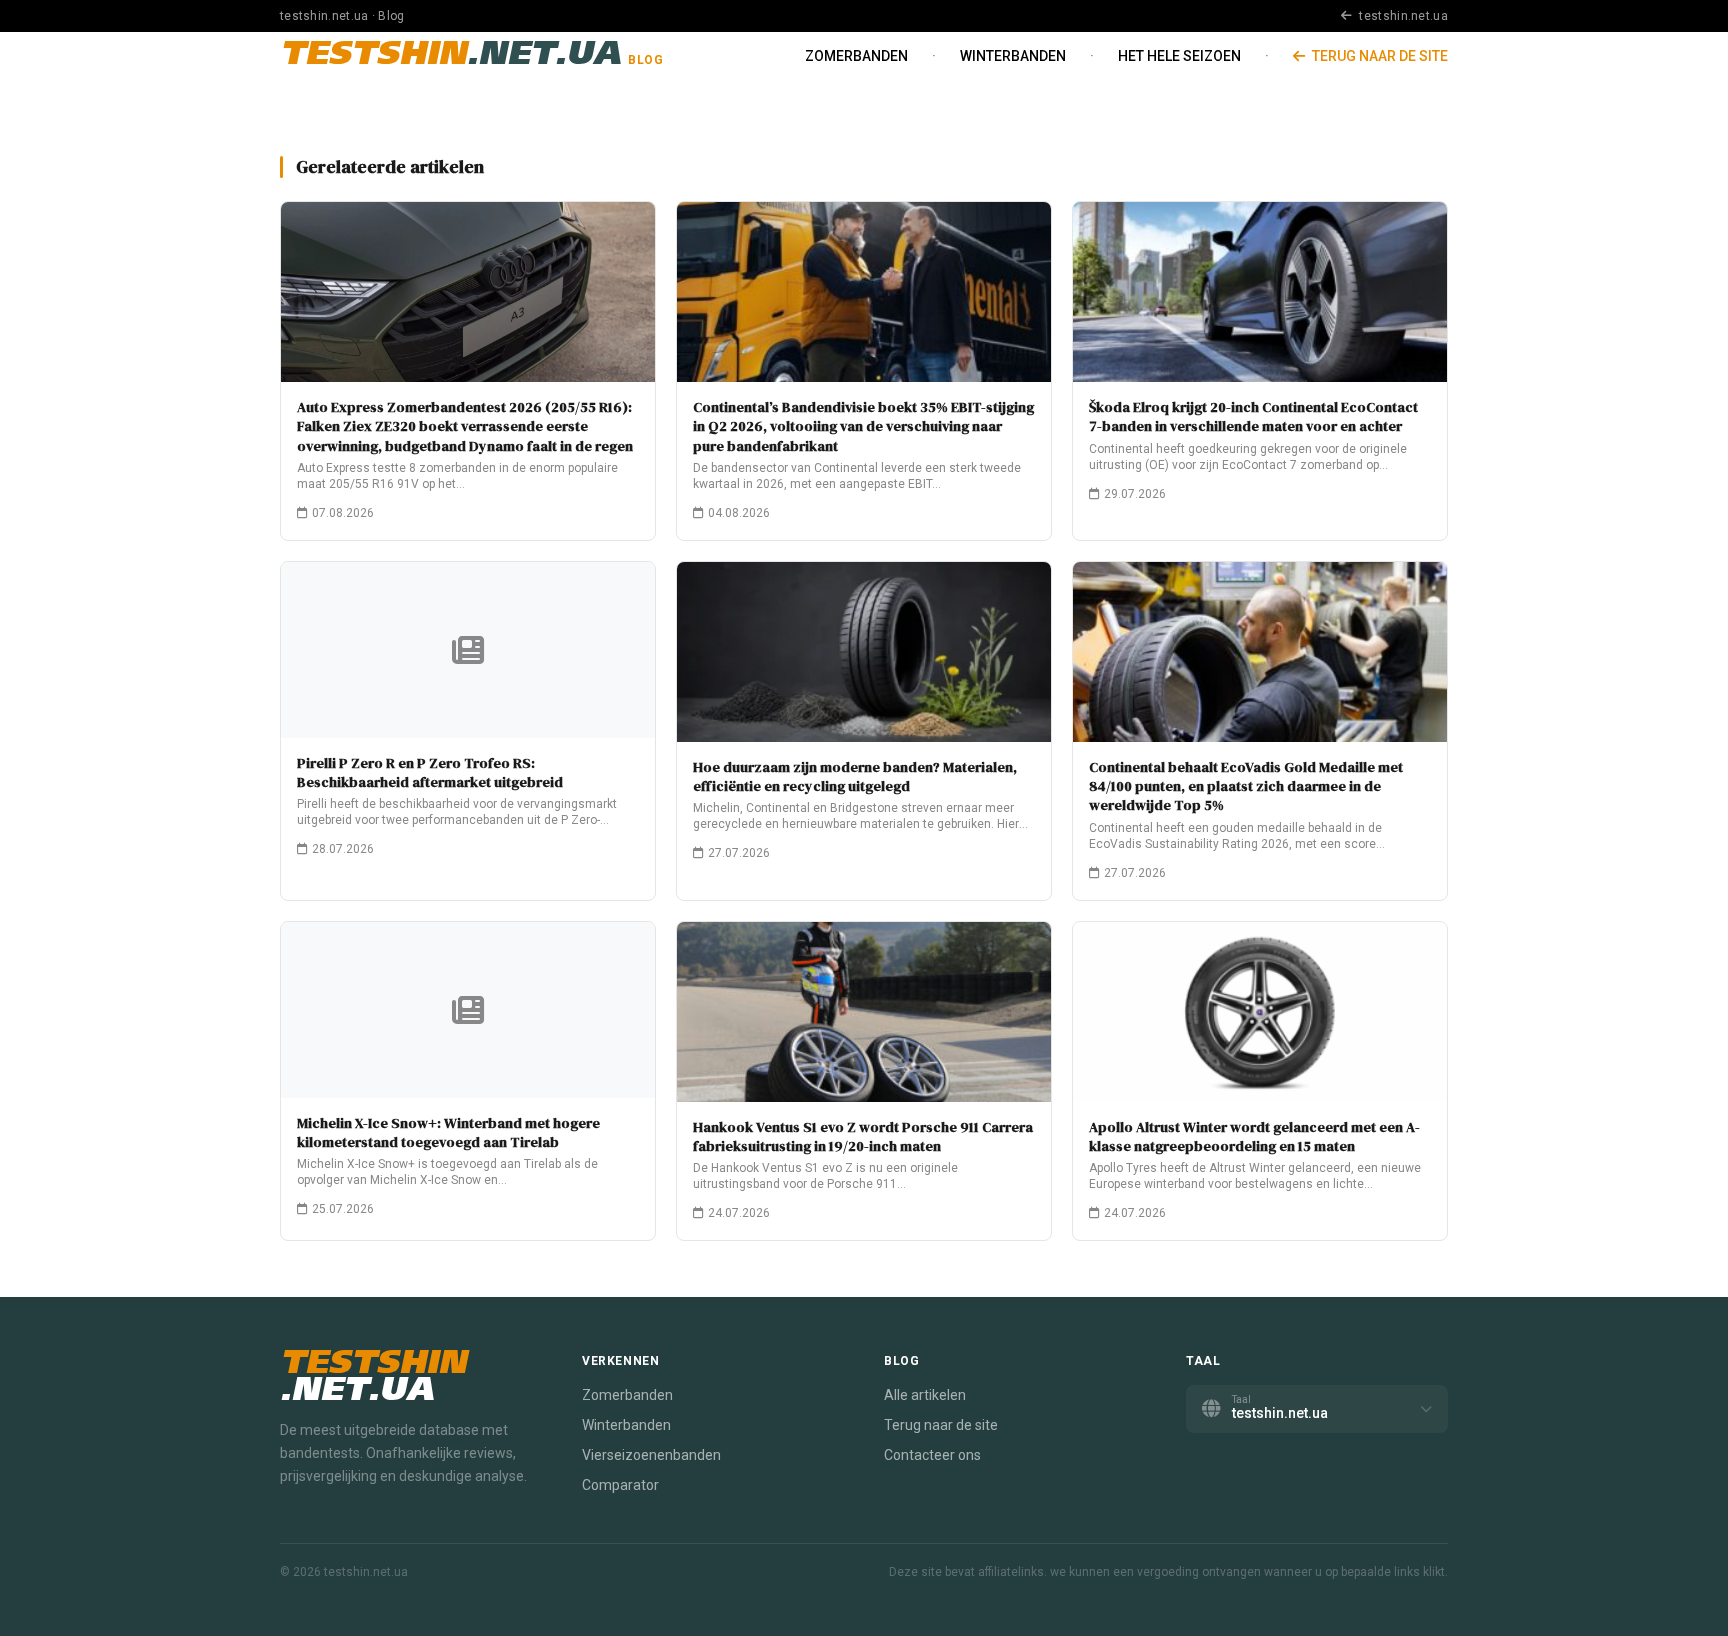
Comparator (620, 1485)
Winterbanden (1013, 56)
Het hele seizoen (1179, 56)
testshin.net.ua (1402, 16)
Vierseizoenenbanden (651, 1455)
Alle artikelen (925, 1395)
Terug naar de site (1378, 56)
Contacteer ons (932, 1455)
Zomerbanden (856, 56)
